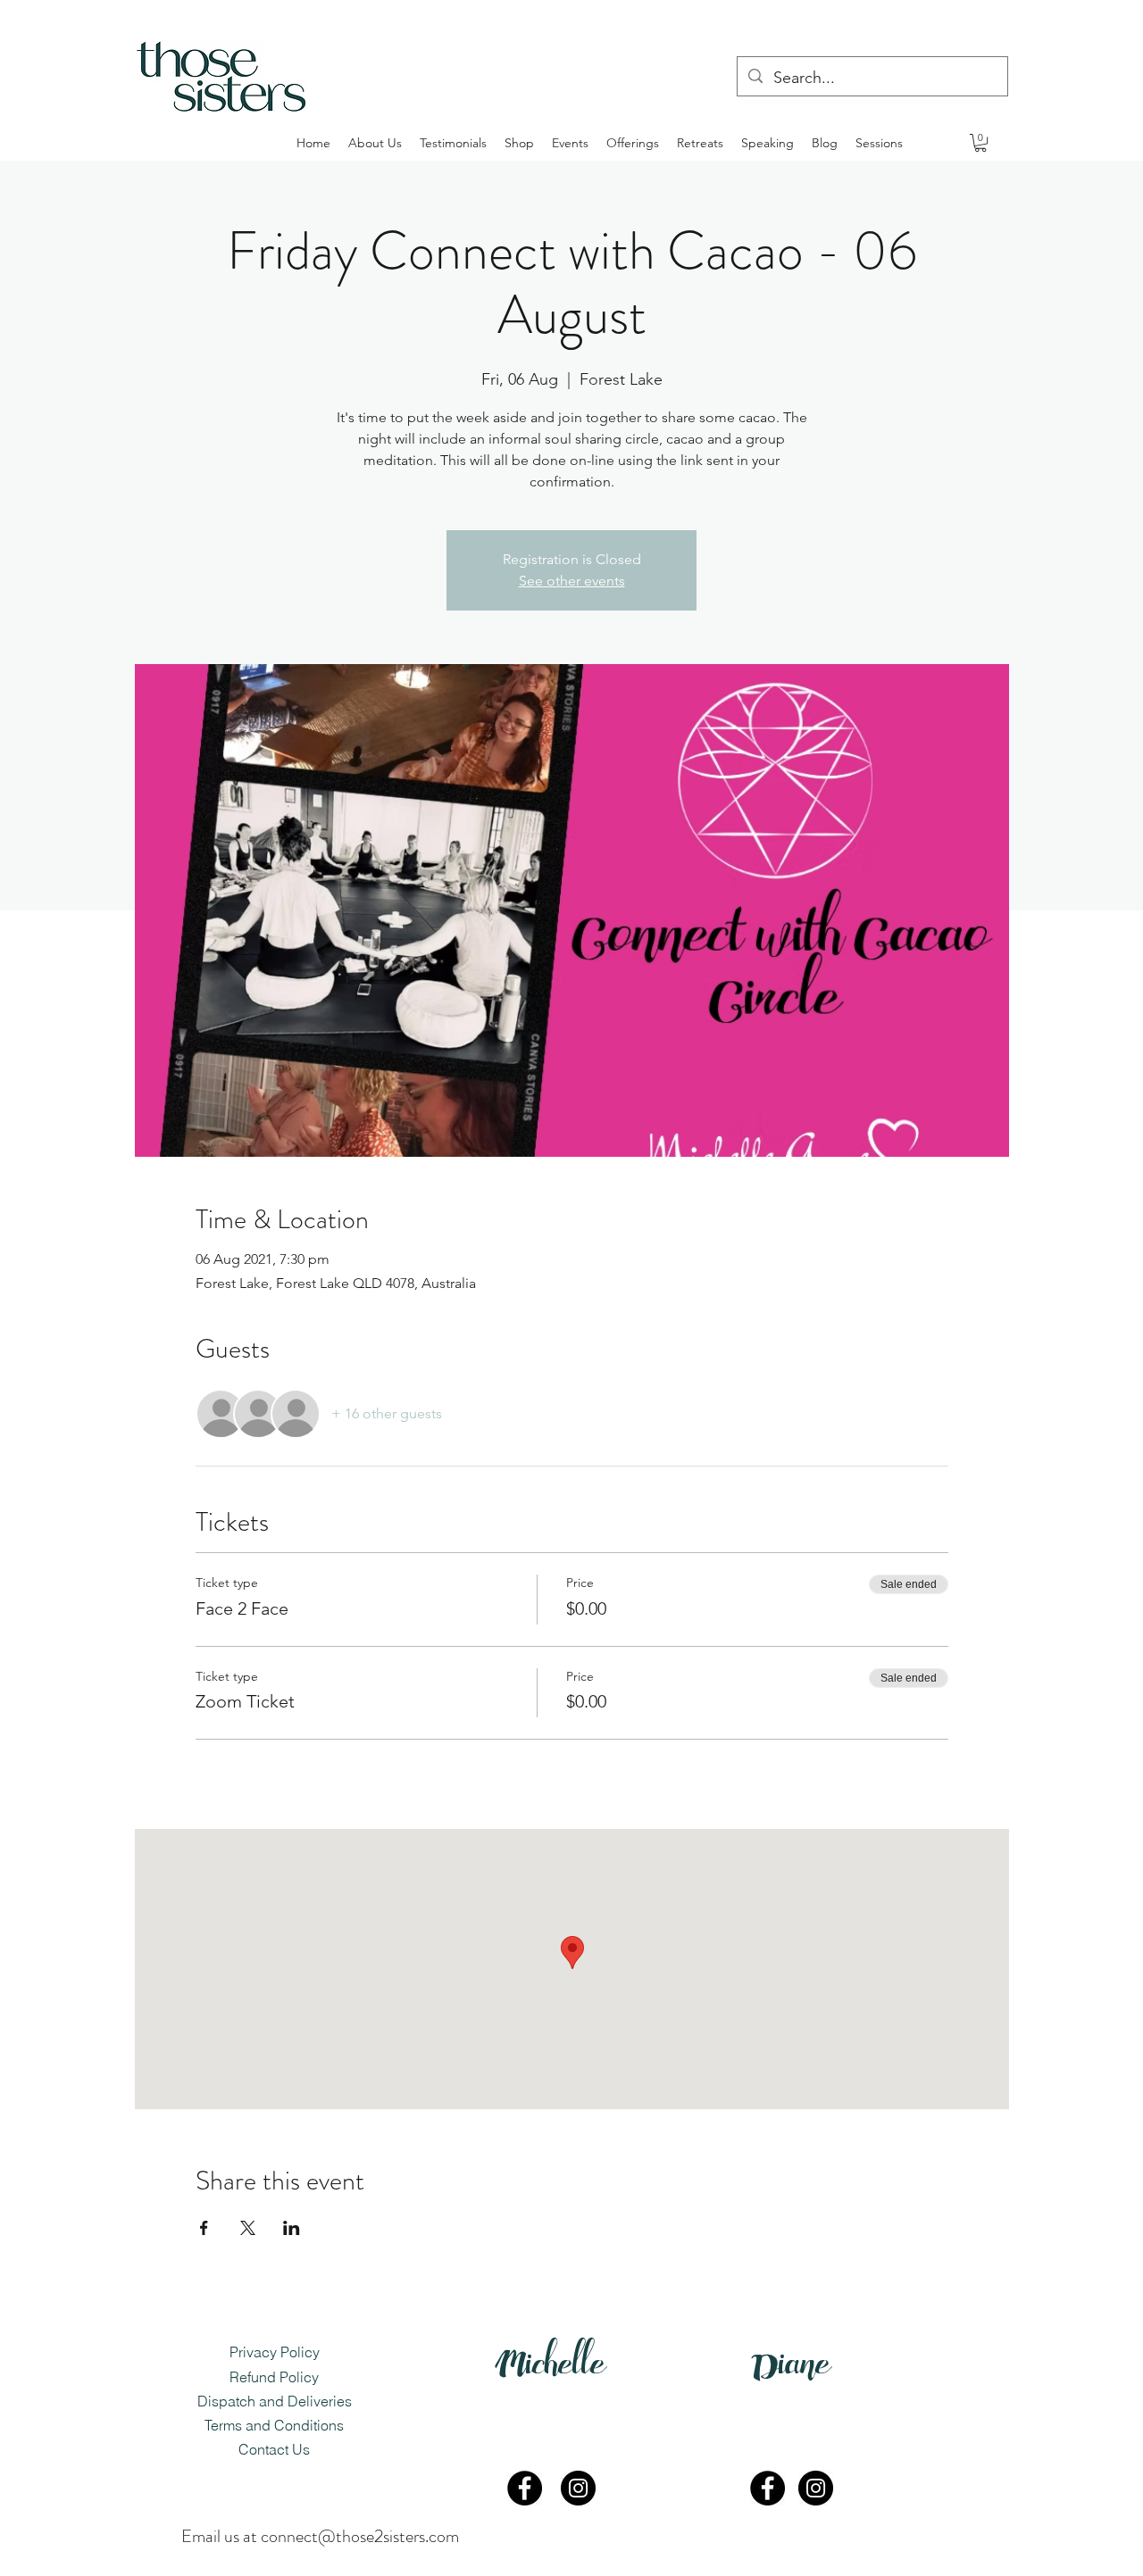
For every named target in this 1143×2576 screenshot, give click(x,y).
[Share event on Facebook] (204, 2228)
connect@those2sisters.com (360, 2536)
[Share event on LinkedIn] (292, 2228)
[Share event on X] (248, 2228)
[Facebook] (525, 2488)
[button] (980, 143)
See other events (572, 581)
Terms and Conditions (274, 2425)
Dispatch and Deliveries (275, 2401)
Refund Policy (274, 2377)
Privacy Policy (275, 2352)
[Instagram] (578, 2488)
